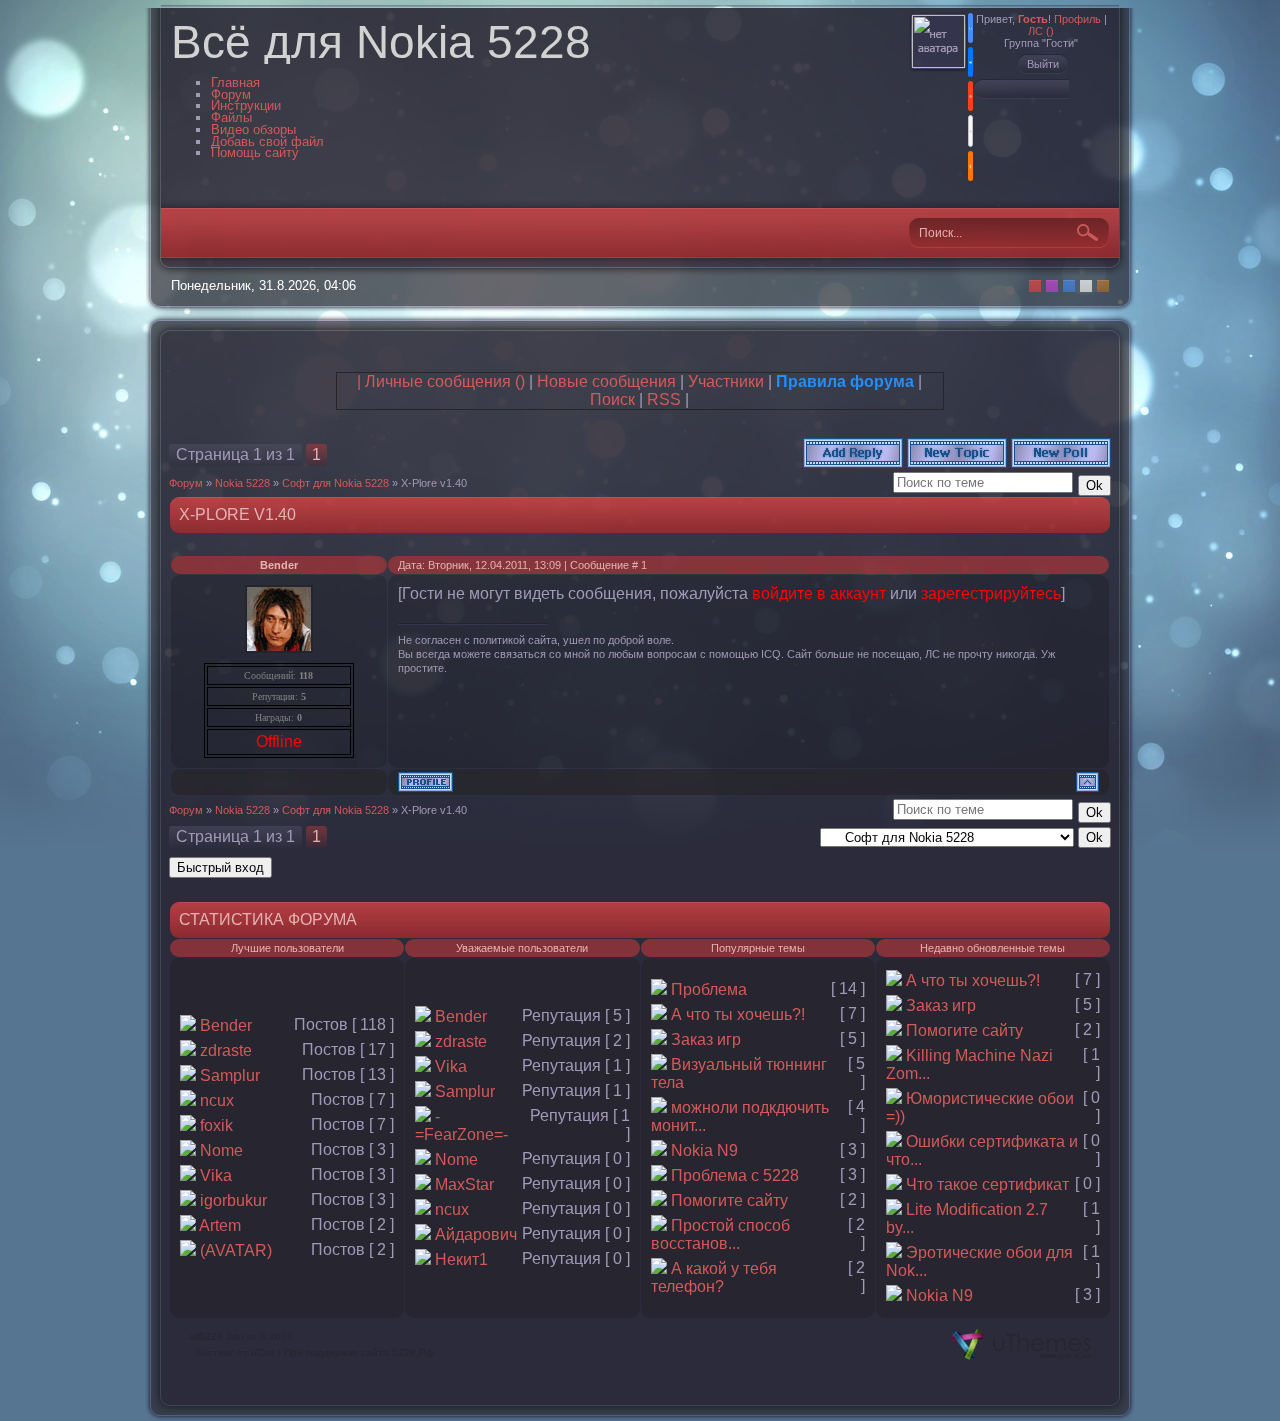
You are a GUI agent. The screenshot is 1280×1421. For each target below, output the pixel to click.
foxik (216, 1125)
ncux (217, 1100)
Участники (726, 381)
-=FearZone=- (461, 1125)
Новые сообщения (606, 381)
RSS (664, 399)
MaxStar (464, 1184)
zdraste (226, 1050)
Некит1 (461, 1259)
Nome (221, 1150)
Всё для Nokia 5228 (381, 42)
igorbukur (233, 1200)
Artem (220, 1225)
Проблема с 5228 (735, 1175)
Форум (186, 483)
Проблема (709, 989)
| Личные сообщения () (441, 381)
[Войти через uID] (970, 28)
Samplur (230, 1075)
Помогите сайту (729, 1200)
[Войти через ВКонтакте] (970, 62)
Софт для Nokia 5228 (335, 483)
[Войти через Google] (970, 131)
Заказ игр (706, 1039)
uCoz (263, 1352)
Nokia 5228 (242, 483)
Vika (216, 1175)
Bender (279, 565)
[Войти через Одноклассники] (970, 166)
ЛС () (1041, 31)
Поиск (612, 399)
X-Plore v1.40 (434, 483)
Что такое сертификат (987, 1184)
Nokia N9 (704, 1150)
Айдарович (476, 1234)
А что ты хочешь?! (738, 1014)
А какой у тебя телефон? (714, 1277)
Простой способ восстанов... (720, 1234)
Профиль (1077, 19)
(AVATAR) (236, 1250)
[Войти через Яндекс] (970, 96)
